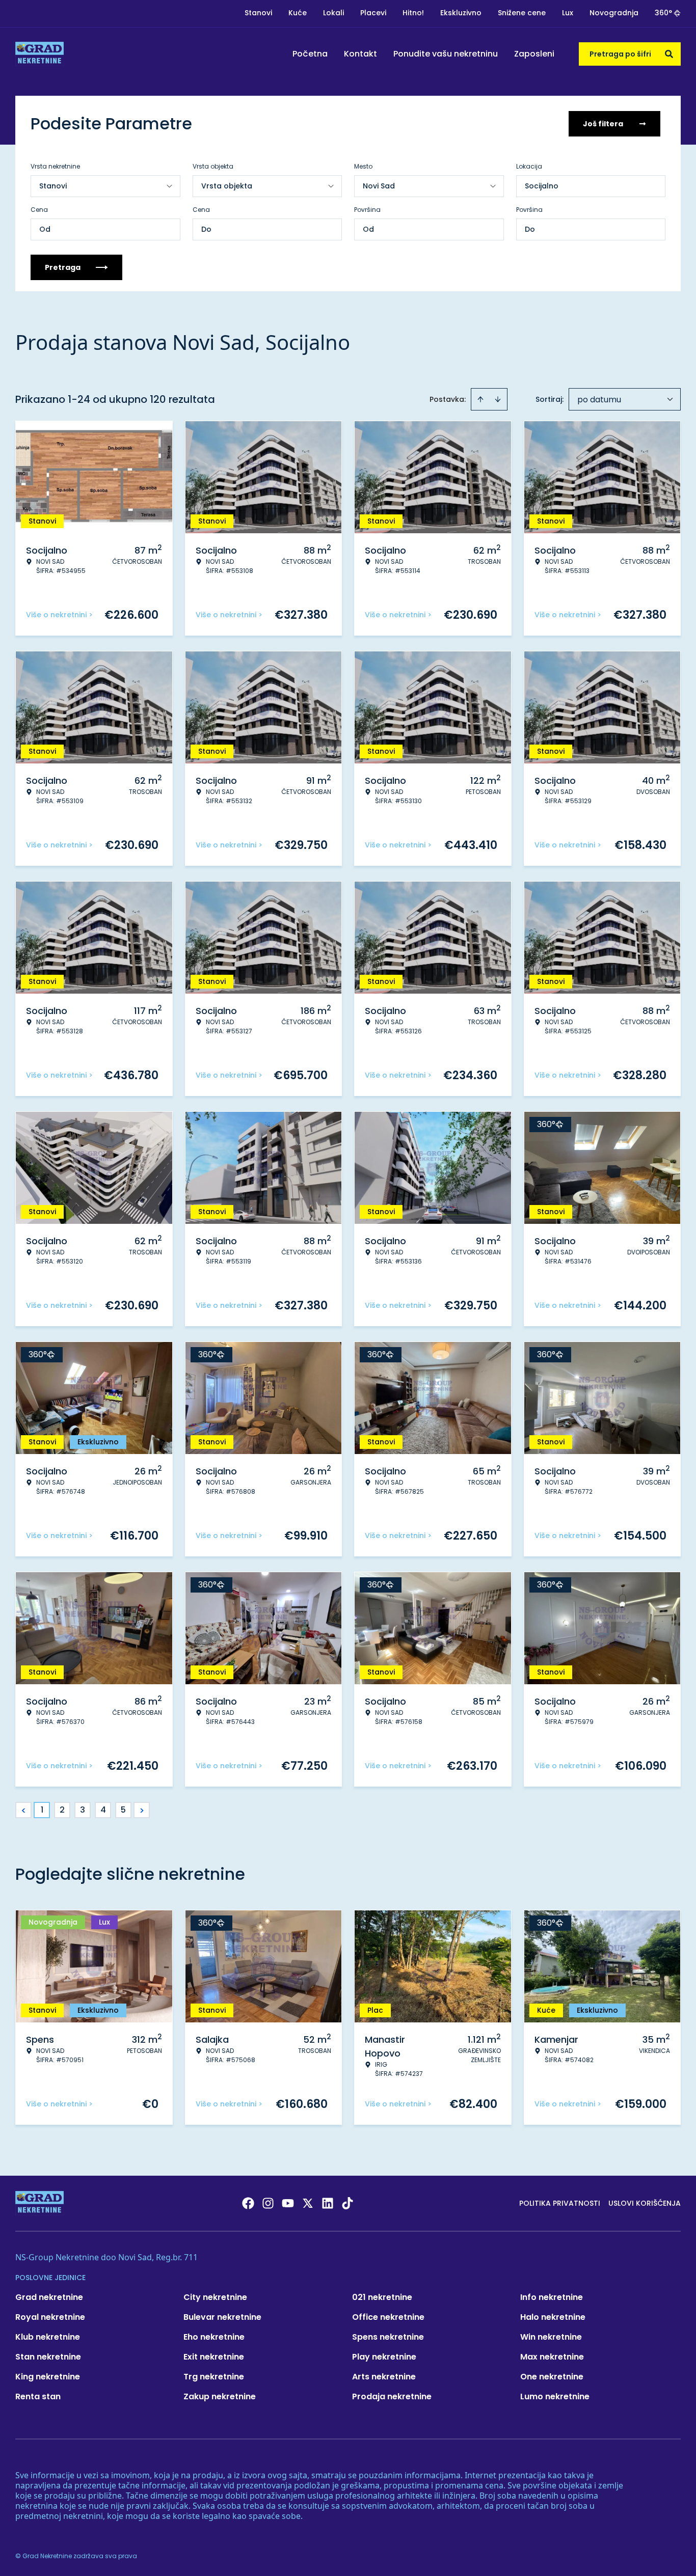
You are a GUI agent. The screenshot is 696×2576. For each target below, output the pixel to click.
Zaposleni (534, 54)
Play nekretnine (384, 2357)
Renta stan (38, 2396)
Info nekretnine (552, 2297)
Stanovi (258, 13)
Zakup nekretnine (220, 2396)
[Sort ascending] (480, 399)
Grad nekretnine (49, 2297)
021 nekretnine (382, 2297)
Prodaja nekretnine (392, 2396)
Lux (568, 13)
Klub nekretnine (48, 2337)
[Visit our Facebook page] (248, 2203)
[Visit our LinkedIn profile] (328, 2203)
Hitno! (413, 13)
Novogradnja (614, 13)
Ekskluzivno (461, 13)
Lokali (333, 13)
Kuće (298, 13)
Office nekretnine (388, 2317)
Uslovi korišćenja (645, 2203)
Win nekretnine (551, 2337)
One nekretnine (552, 2377)
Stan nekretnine (48, 2357)
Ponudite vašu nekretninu (446, 54)
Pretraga (63, 267)
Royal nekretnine (50, 2317)
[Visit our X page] (308, 2203)
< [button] (24, 1810)
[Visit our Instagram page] (268, 2203)
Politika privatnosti (560, 2203)
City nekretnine (215, 2297)
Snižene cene (522, 13)
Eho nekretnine (214, 2337)
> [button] (142, 1810)
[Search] (669, 54)
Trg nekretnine (214, 2377)
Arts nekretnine (384, 2377)
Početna (310, 54)
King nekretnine (48, 2377)
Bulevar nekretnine (222, 2317)
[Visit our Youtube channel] (288, 2203)
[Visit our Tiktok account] (347, 2203)
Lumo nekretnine (555, 2396)
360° (663, 13)
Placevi (373, 13)
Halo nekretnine (553, 2317)
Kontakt (360, 54)
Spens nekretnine (388, 2337)
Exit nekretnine (214, 2357)
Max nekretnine (552, 2357)
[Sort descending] (498, 399)
